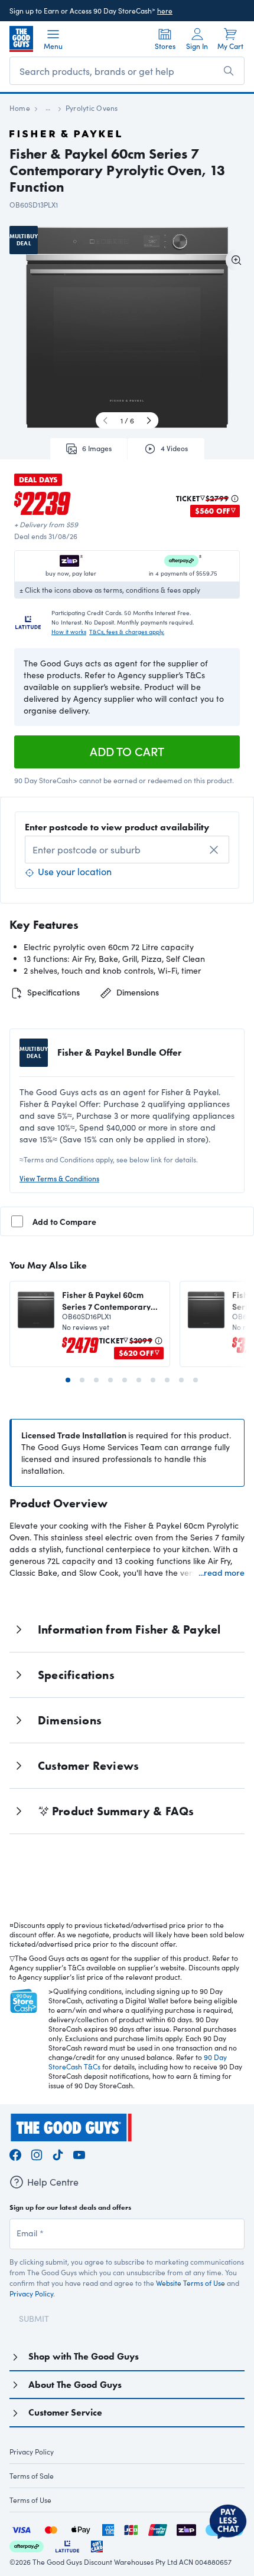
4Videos (174, 448)
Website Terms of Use (190, 2283)
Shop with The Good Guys (84, 2356)
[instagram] (37, 2153)
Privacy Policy (31, 2294)
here (165, 11)
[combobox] (127, 850)
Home (20, 108)
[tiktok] (58, 2153)
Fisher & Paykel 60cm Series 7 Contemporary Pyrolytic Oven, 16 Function (106, 1300)
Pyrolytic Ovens (92, 108)
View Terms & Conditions (59, 1178)
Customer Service (65, 2412)
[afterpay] (27, 2545)
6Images (97, 448)
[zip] (186, 2529)
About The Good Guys (75, 2385)
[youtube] (79, 2153)
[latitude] (67, 2545)
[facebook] (15, 2153)
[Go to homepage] (21, 39)
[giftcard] (97, 2545)
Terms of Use (30, 2500)
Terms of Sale (32, 2476)
